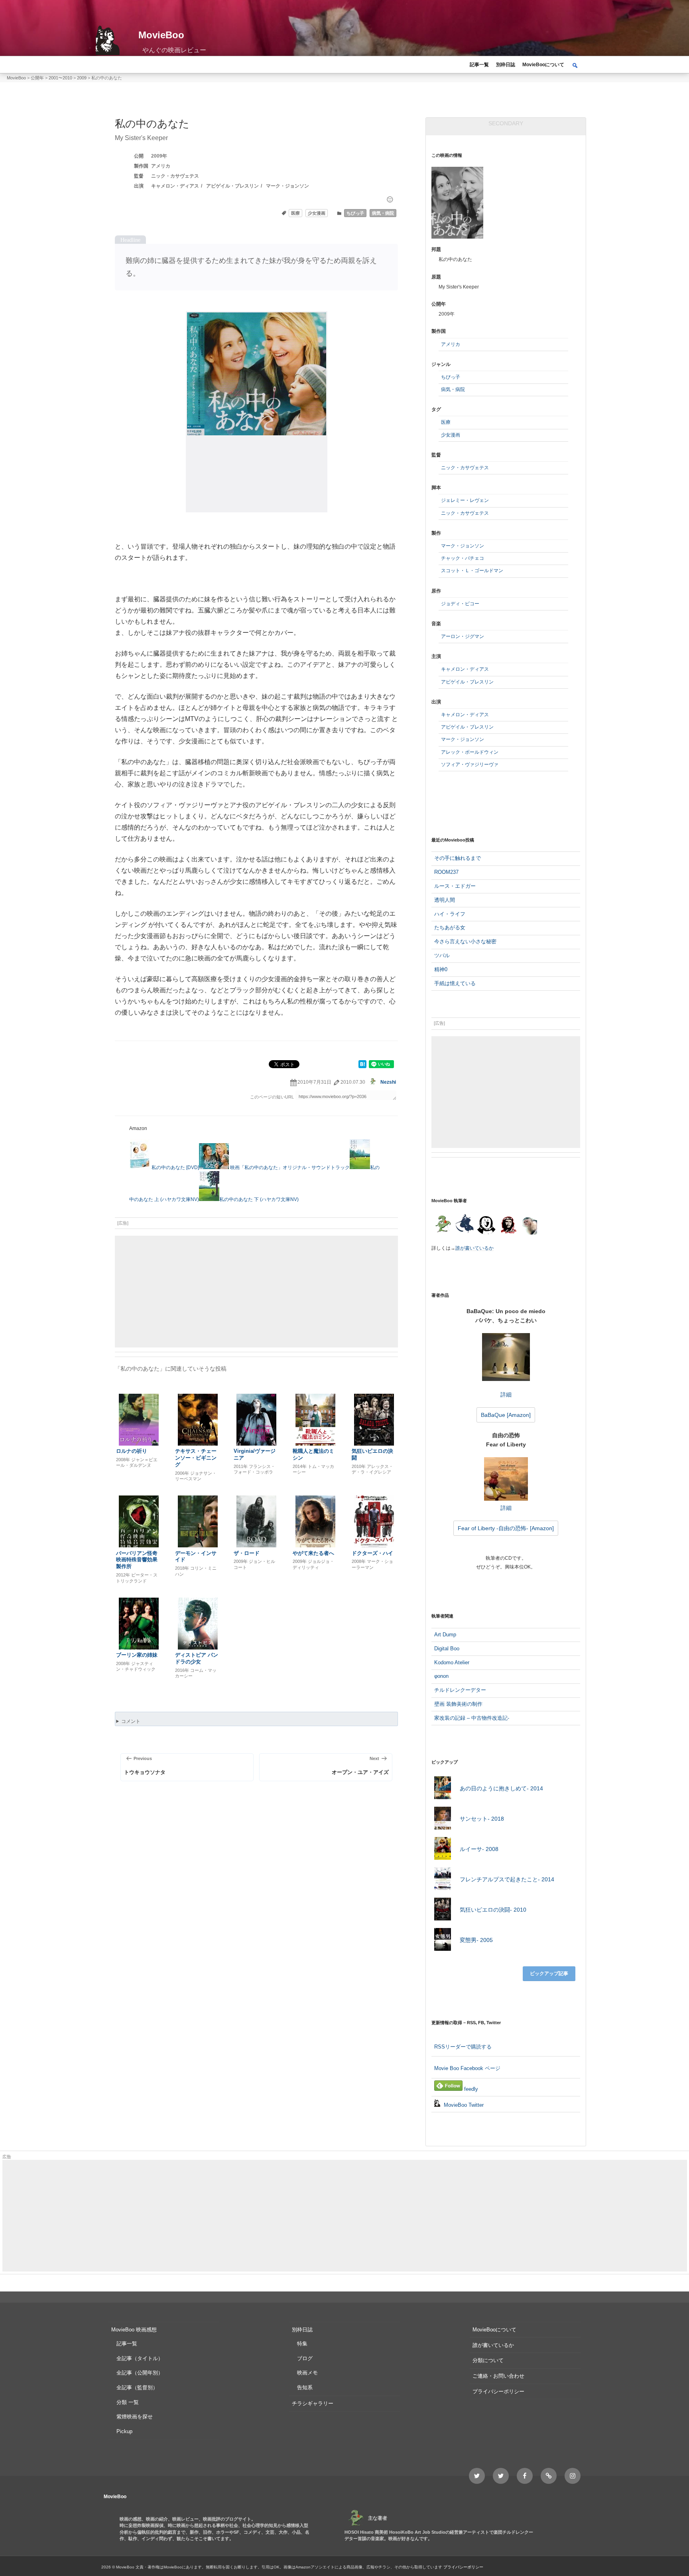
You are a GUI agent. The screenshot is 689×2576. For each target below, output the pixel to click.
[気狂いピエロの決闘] (442, 1910)
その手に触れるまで (458, 858)
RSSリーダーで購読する (463, 2047)
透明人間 (445, 900)
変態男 (476, 1940)
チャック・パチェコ (463, 558)
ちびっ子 (355, 213)
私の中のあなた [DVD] (175, 1167)
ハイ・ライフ (450, 914)
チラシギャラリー (313, 2403)
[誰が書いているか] (528, 1227)
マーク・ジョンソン (287, 186)
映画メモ (307, 2373)
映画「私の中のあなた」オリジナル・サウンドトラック (290, 1167)
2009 (157, 156)
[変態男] (442, 1941)
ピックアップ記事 (549, 1973)
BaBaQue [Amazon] (506, 1415)
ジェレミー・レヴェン (465, 500)
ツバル (442, 955)
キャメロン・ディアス (175, 186)
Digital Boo (447, 1649)
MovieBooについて (543, 65)
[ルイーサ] (442, 1850)
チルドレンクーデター (460, 1690)
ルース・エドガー (455, 886)
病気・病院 (383, 213)
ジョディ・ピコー (460, 604)
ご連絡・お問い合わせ (498, 2376)
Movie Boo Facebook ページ (467, 2068)
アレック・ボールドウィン (470, 752)
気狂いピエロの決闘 (493, 1910)
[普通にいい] (390, 200)
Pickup (124, 2431)
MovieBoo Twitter (463, 2105)
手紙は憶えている (455, 983)
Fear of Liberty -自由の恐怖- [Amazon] (506, 1528)
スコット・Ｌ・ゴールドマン (472, 571)
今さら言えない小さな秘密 (465, 941)
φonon (441, 1676)
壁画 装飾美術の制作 (458, 1704)
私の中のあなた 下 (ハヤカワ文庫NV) (259, 1199)
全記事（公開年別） (140, 2373)
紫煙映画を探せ (135, 2417)
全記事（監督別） (137, 2387)
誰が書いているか (474, 1248)
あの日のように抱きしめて (501, 1788)
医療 (295, 213)
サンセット (482, 1819)
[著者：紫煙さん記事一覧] (508, 1225)
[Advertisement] (256, 1292)
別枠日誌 (506, 65)
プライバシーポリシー (498, 2391)
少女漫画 (317, 213)
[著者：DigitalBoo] (486, 1225)
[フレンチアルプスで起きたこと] (442, 1880)
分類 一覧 (128, 2402)
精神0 (441, 969)
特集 (302, 2344)
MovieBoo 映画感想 (134, 2330)
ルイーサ (479, 1849)
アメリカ (161, 166)
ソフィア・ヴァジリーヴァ (470, 765)
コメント (131, 1721)
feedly (470, 2089)
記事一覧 (479, 65)
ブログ (305, 2358)
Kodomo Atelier (452, 1662)
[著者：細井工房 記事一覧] (464, 1225)
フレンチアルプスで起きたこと (507, 1879)
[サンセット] (442, 1819)
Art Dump (445, 1635)
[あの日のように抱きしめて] (442, 1789)
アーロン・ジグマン (463, 636)
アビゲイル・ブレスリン (232, 186)
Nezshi (388, 1082)
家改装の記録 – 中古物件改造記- (472, 1718)
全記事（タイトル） (140, 2358)
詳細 (506, 1394)
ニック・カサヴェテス (175, 176)
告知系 (305, 2387)
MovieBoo (161, 35)
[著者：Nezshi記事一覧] (442, 1225)
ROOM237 (446, 872)
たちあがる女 (450, 927)
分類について (488, 2360)
